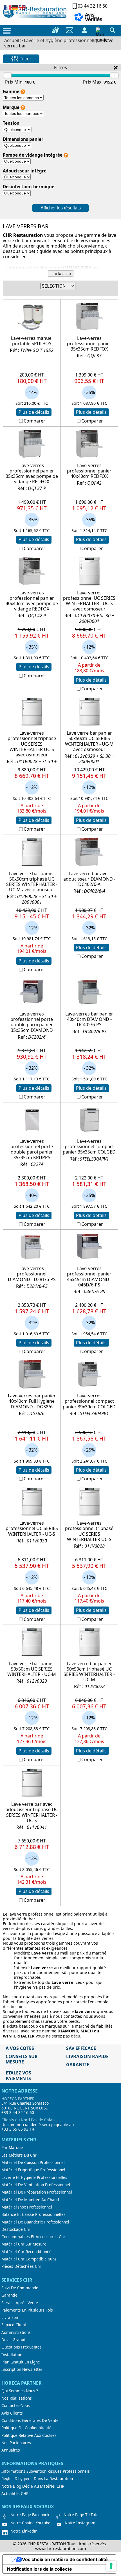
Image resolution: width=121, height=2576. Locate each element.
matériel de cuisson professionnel (33, 2163)
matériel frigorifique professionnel (33, 2170)
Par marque (12, 2148)
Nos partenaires (16, 2443)
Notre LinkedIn (24, 2531)
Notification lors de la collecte (40, 2569)
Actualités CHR (15, 2494)
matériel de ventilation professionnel (36, 2185)
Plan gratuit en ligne (21, 2362)
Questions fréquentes (22, 2347)
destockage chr (16, 2229)
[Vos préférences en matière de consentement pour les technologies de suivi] (111, 2566)
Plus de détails (34, 412)
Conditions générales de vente (30, 2420)
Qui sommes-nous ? (20, 2391)
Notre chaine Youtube (30, 2523)
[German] (15, 7)
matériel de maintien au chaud (30, 2200)
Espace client (14, 2325)
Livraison (10, 2317)
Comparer (34, 421)
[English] (23, 7)
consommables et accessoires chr (33, 2237)
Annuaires (11, 2450)
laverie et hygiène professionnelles (34, 2177)
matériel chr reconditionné (26, 2252)
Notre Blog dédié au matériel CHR (33, 2486)
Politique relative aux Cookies (29, 2435)
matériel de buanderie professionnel (35, 2222)
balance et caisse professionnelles (33, 2214)
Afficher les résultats (61, 208)
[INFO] (23, 92)
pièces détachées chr (21, 2266)
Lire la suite (61, 273)
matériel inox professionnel (27, 2207)
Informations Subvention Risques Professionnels (46, 2471)
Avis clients (12, 2413)
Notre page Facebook (30, 2515)
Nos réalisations (17, 2398)
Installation (12, 2355)
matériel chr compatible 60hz (29, 2259)
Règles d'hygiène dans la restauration (37, 2479)
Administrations (16, 2332)
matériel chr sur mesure (24, 2244)
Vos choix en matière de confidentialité (65, 2559)
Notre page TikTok (80, 2515)
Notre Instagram (80, 2523)
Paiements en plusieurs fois (27, 2310)
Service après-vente (20, 2303)
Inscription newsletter (22, 2369)
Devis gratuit (14, 2340)
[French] (8, 7)
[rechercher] (113, 30)
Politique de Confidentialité (26, 2428)
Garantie (9, 2295)
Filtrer (25, 59)
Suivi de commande (20, 2288)
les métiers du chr (19, 2155)
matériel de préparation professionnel (37, 2192)
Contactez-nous (16, 2406)
